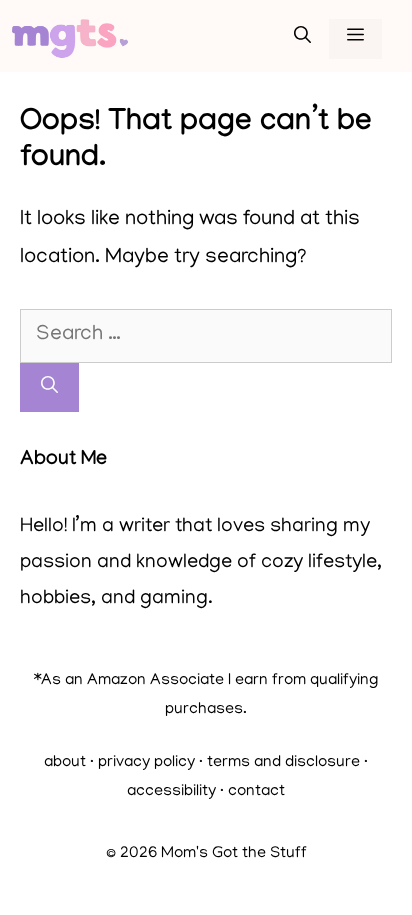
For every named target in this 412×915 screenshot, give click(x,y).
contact (256, 792)
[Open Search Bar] (302, 39)
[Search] (49, 388)
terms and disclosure (283, 763)
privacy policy (146, 763)
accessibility (171, 792)
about (65, 763)
